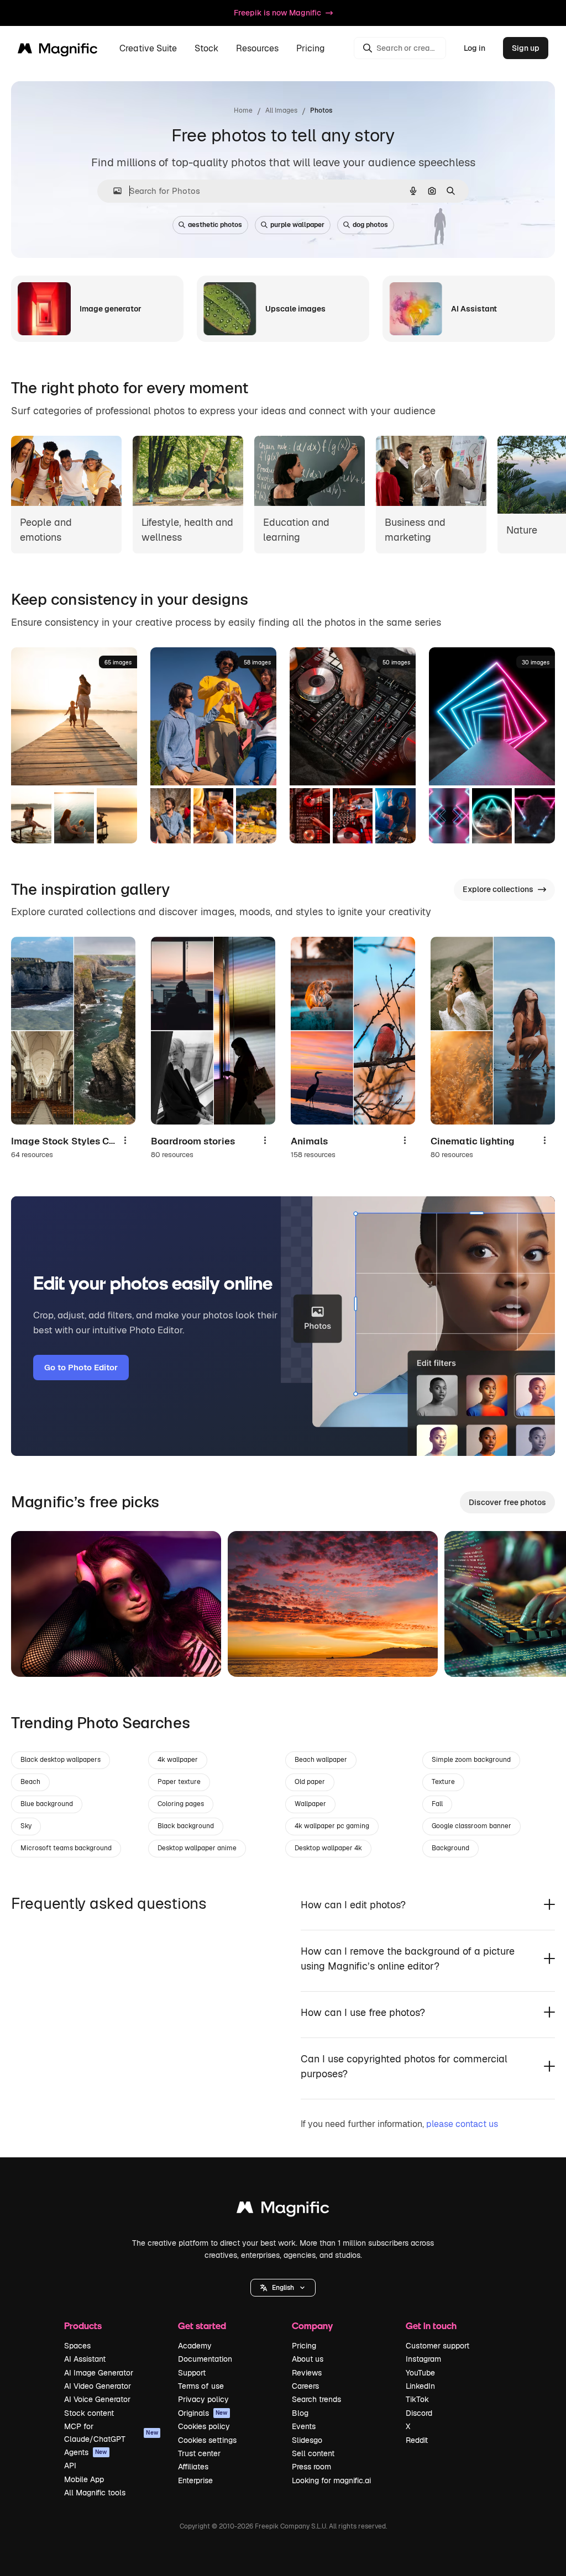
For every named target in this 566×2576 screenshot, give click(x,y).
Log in (475, 48)
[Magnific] (283, 2210)
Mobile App (84, 2479)
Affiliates (193, 2467)
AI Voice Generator (97, 2399)
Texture (443, 1782)
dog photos (370, 225)
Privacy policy (203, 2399)
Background (450, 1848)
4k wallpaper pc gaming (332, 1826)
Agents (86, 2452)
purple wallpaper (297, 225)
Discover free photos (507, 1502)
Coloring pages (181, 1804)
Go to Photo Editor (81, 1367)
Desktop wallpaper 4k (328, 1848)
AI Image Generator (99, 2373)
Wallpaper (310, 1804)
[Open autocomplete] (113, 191)
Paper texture (179, 1782)
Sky (26, 1826)
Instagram (423, 2359)
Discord (419, 2413)
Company (312, 2326)
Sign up (526, 48)
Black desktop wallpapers (61, 1760)
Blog (300, 2413)
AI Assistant (85, 2359)
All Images (281, 110)
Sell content (313, 2453)
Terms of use (201, 2386)
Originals (203, 2413)
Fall (437, 1804)
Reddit (417, 2440)
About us (308, 2359)
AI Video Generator (98, 2386)
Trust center (199, 2453)
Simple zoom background (471, 1760)
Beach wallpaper (321, 1760)
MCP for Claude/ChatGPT (111, 2432)
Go (36, 1655)
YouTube (420, 2373)
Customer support (437, 2346)
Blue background (47, 1804)
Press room (311, 2467)
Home (243, 110)
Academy (195, 2346)
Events (304, 2426)
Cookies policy (204, 2426)
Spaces (77, 2346)
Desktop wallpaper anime (197, 1848)
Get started (202, 2326)
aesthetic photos (215, 225)
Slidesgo (307, 2440)
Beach (30, 1782)
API (70, 2466)
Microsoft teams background (66, 1848)
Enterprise (195, 2480)
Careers (305, 2386)
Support (192, 2373)
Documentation (205, 2359)
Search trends (316, 2399)
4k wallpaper (178, 1760)
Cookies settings (207, 2440)
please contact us (462, 2124)
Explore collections (498, 889)
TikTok (417, 2399)
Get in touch (431, 2326)
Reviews (307, 2373)
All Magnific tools (95, 2493)
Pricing (311, 48)
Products (83, 2326)
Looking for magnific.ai (331, 2480)
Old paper (310, 1782)
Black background (186, 1826)
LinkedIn (420, 2386)
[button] (283, 2288)
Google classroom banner (471, 1826)
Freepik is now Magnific (277, 13)
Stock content (89, 2413)
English (283, 2288)
